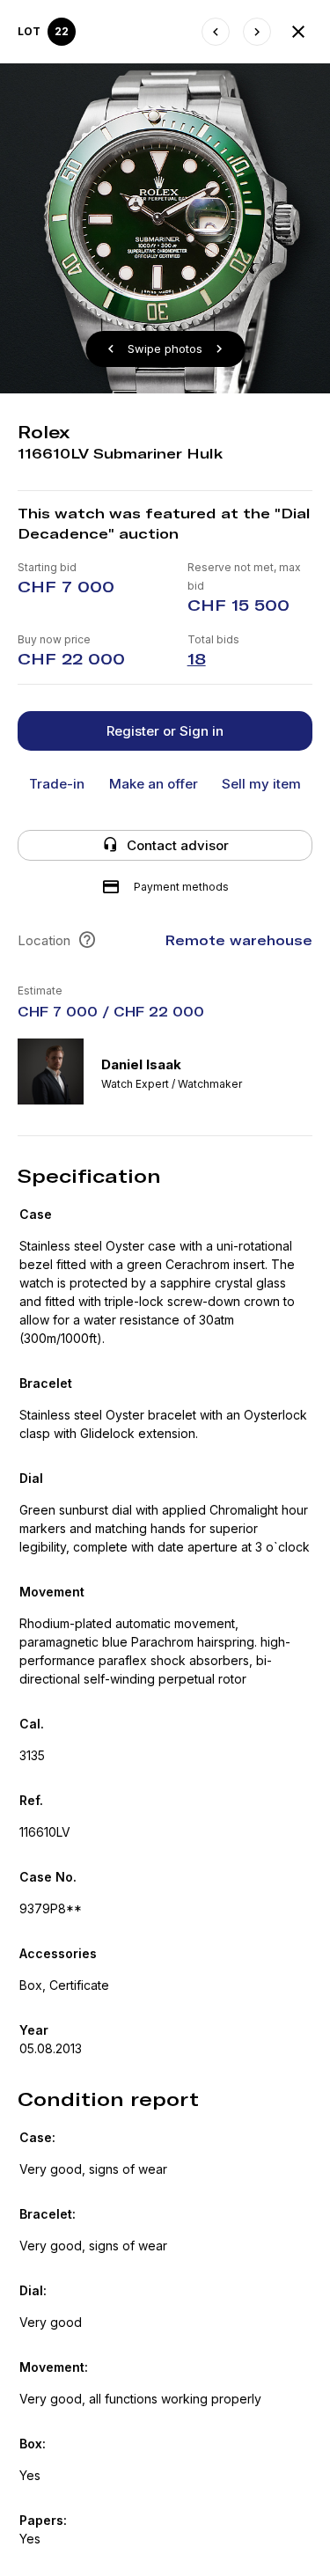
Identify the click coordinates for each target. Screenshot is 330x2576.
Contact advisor (178, 845)
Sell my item (261, 784)
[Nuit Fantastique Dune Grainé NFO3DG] (257, 32)
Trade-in (57, 784)
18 (197, 659)
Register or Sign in (165, 731)
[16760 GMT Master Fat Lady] (216, 32)
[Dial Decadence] (298, 32)
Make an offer (154, 784)
